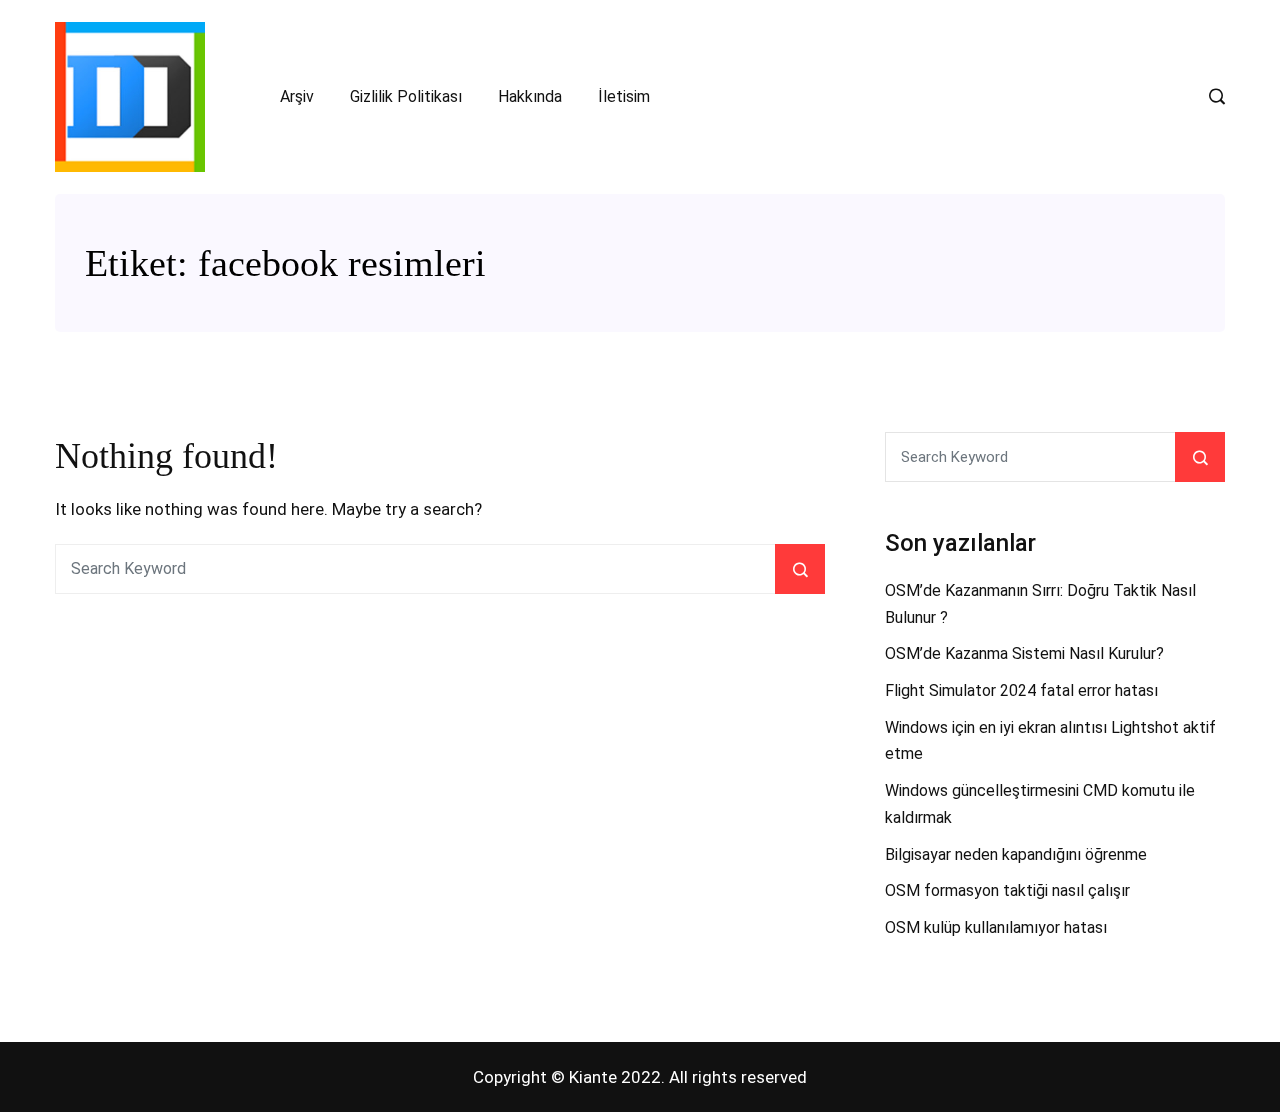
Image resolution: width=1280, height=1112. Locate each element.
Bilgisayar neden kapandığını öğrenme (1016, 854)
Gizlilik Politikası (406, 96)
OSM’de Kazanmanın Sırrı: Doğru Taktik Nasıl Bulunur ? (1040, 604)
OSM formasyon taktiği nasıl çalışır (1007, 890)
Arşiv (297, 96)
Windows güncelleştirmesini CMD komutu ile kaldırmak (1040, 804)
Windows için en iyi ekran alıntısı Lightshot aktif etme (1050, 741)
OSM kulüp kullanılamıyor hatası (996, 927)
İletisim (624, 96)
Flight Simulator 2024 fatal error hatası (1021, 690)
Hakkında (530, 96)
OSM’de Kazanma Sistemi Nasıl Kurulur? (1024, 653)
